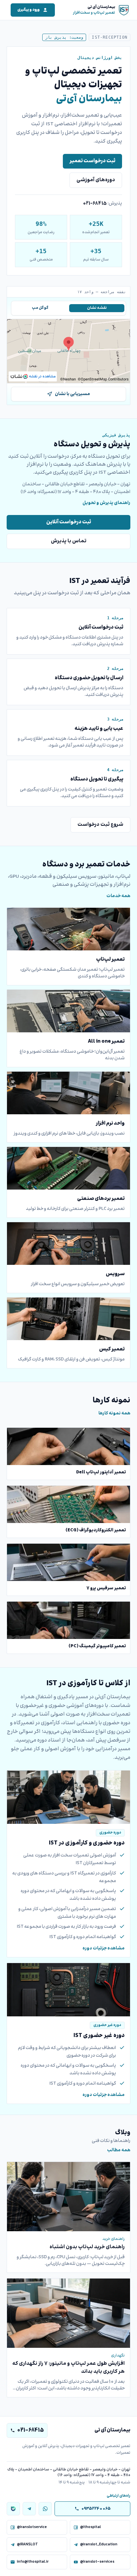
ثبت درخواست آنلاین (69, 522)
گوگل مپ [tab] (40, 308)
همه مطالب (119, 2150)
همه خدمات (118, 896)
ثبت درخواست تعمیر (92, 161)
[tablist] (68, 308)
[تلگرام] (29, 2509)
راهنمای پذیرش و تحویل (106, 503)
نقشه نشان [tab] (97, 308)
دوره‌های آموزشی (96, 180)
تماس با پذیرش (69, 541)
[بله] (13, 2509)
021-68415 (95, 204)
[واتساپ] (45, 2509)
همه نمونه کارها (114, 1413)
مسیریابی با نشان (72, 394)
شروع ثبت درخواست (100, 825)
